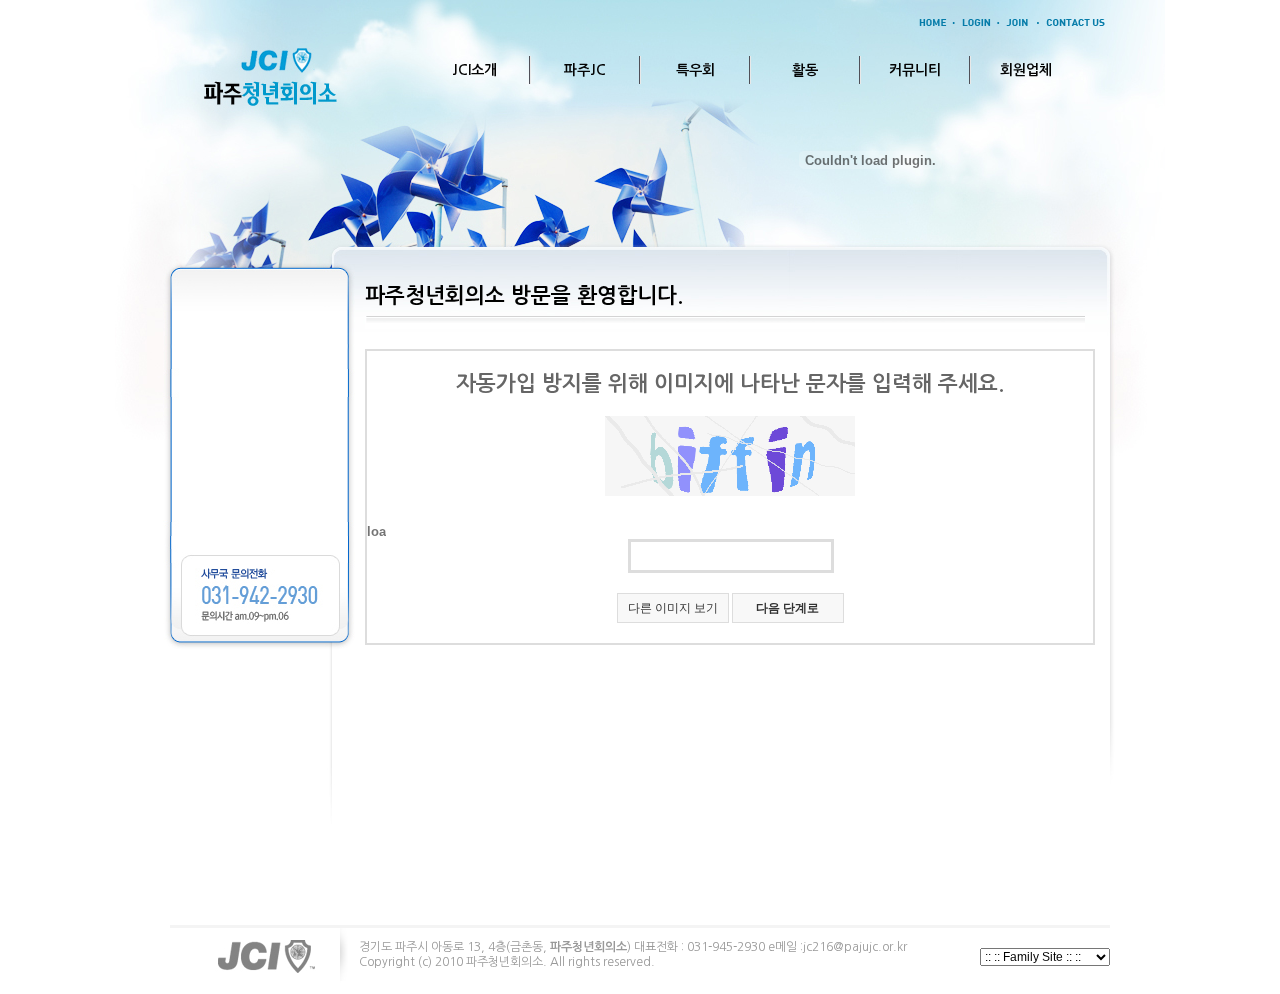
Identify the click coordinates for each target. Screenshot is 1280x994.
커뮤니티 (915, 70)
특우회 (695, 70)
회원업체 (1026, 70)
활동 (805, 70)
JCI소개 (474, 70)
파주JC (585, 70)
